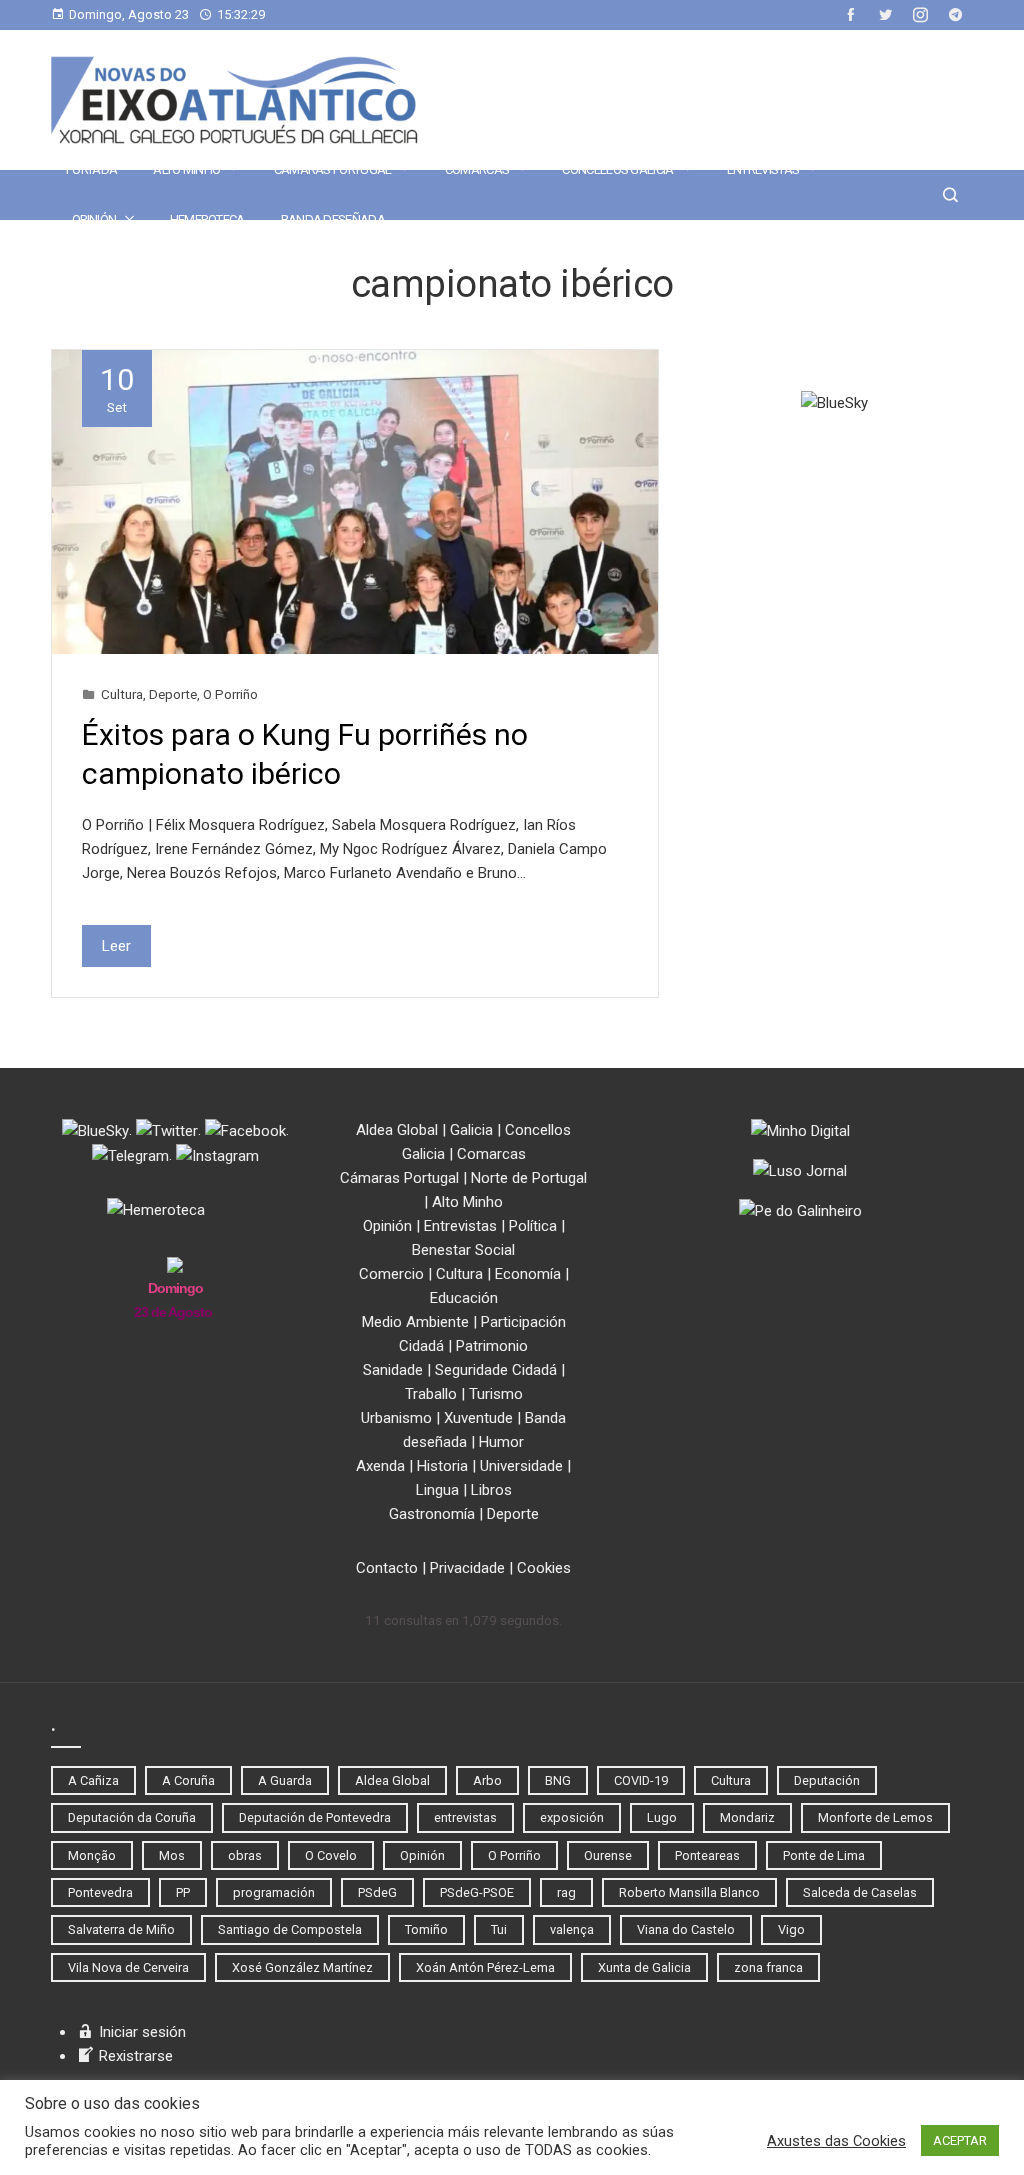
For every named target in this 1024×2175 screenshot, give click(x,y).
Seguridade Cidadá (496, 1370)
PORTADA (91, 169)
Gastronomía (432, 1514)
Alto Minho (186, 169)
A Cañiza (93, 1780)
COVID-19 (641, 1780)
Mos (172, 1855)
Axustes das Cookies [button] (836, 2141)
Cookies (544, 1568)
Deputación (827, 1780)
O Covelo (331, 1855)
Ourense (608, 1855)
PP (183, 1892)
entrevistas (465, 1817)
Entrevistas (763, 169)
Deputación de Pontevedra (315, 1817)
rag (566, 1892)
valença (572, 1929)
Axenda (380, 1466)
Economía (528, 1274)
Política (533, 1226)
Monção (92, 1855)
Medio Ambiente (415, 1322)
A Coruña (188, 1780)
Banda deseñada (333, 219)
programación (274, 1892)
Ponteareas (707, 1855)
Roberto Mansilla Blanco (689, 1892)
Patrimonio (492, 1346)
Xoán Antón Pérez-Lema (485, 1967)
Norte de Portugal (529, 1178)
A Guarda (285, 1780)
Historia (442, 1466)
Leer (116, 946)
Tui (499, 1929)
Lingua (437, 1490)
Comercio (391, 1274)
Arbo (487, 1780)
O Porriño (230, 694)
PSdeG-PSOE (477, 1892)
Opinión (94, 219)
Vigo (791, 1929)
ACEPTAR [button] (960, 2140)
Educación (464, 1298)
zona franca (768, 1967)
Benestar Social (463, 1250)
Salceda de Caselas (860, 1892)
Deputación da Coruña (132, 1817)
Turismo (496, 1394)
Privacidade (467, 1568)
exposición (572, 1817)
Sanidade (393, 1370)
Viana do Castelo (686, 1929)
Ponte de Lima (824, 1855)
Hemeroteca (207, 219)
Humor (501, 1442)
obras (245, 1855)
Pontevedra (100, 1892)
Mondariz (747, 1817)
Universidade (521, 1466)
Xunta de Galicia (644, 1967)
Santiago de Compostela (290, 1929)
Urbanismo (396, 1418)
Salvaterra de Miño (121, 1929)
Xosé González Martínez (302, 1967)
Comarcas (477, 169)
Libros (491, 1490)
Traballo (431, 1394)
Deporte (173, 694)
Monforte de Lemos (875, 1817)
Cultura (122, 694)
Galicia (471, 1130)
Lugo (662, 1817)
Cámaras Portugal (333, 169)
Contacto (387, 1568)
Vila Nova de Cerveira (128, 1967)
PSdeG (377, 1892)
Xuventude (478, 1418)
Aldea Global (397, 1130)
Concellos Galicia (617, 169)
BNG (558, 1780)
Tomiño (426, 1929)
